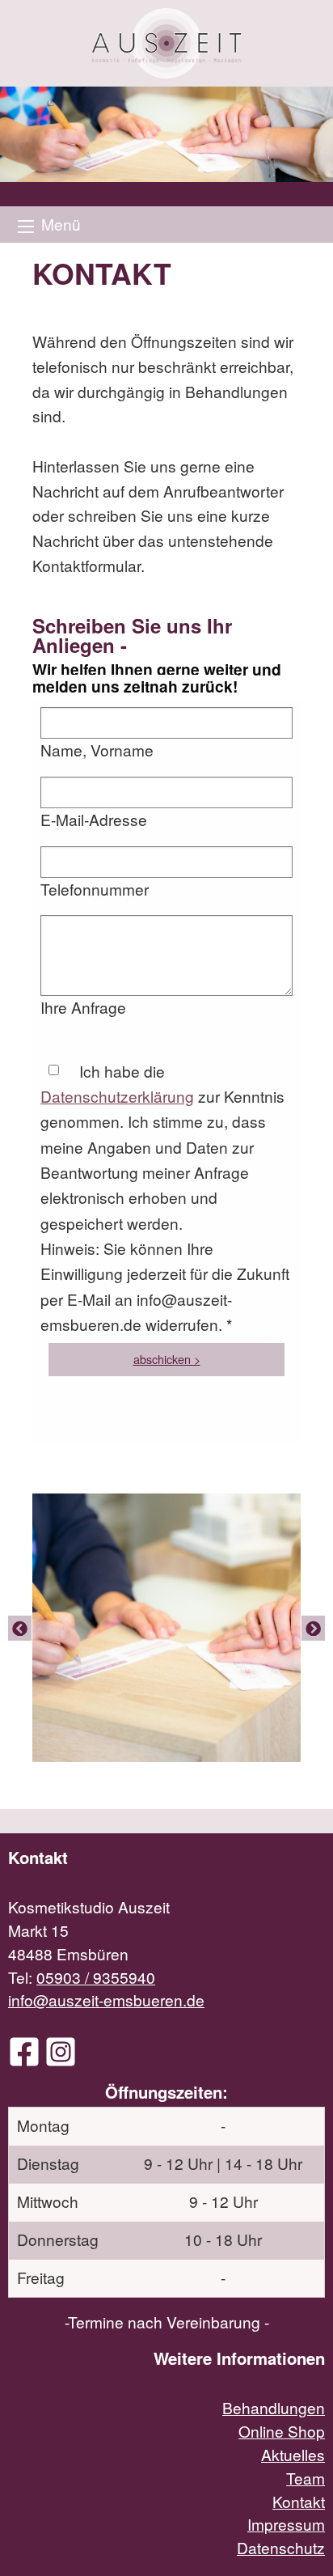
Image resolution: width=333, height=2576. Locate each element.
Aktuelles (293, 2454)
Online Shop (282, 2431)
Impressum (286, 2524)
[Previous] (20, 1628)
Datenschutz (281, 2547)
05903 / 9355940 (96, 1977)
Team (306, 2478)
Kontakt (299, 2501)
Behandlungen (274, 2407)
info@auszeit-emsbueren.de (106, 2000)
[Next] (313, 1628)
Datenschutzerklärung (117, 1096)
